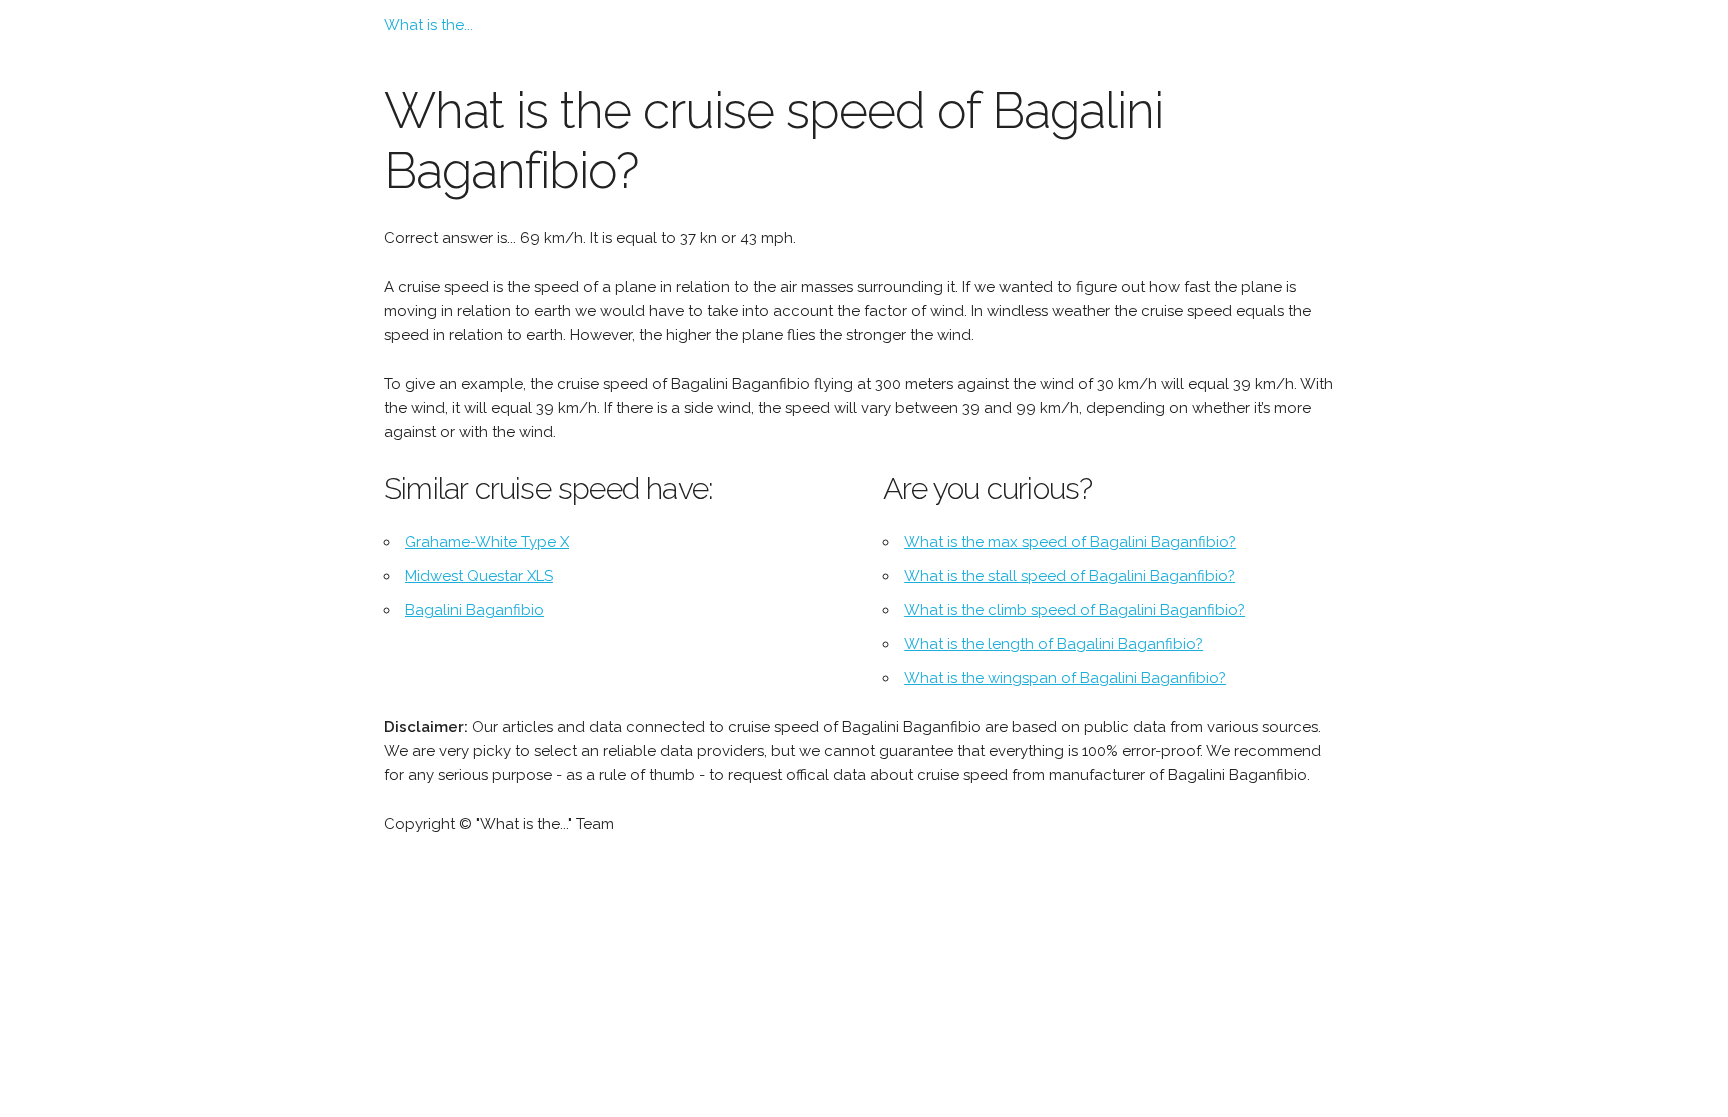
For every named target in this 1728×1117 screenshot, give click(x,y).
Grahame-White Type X (487, 542)
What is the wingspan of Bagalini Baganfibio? (1065, 678)
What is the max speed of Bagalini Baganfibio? (1070, 542)
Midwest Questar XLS (479, 576)
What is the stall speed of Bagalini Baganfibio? (1069, 576)
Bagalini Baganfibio (474, 610)
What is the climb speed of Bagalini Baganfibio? (1074, 610)
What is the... (428, 25)
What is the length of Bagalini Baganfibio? (1053, 644)
